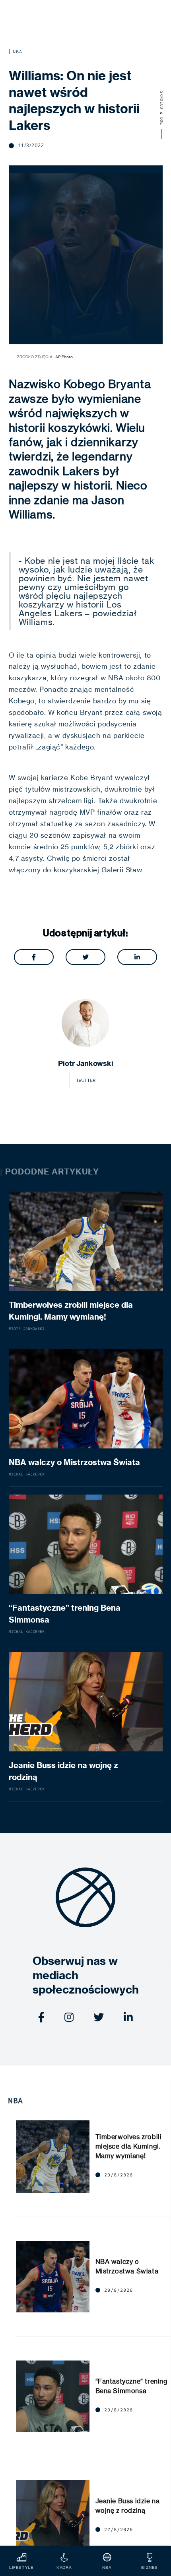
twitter (86, 1080)
